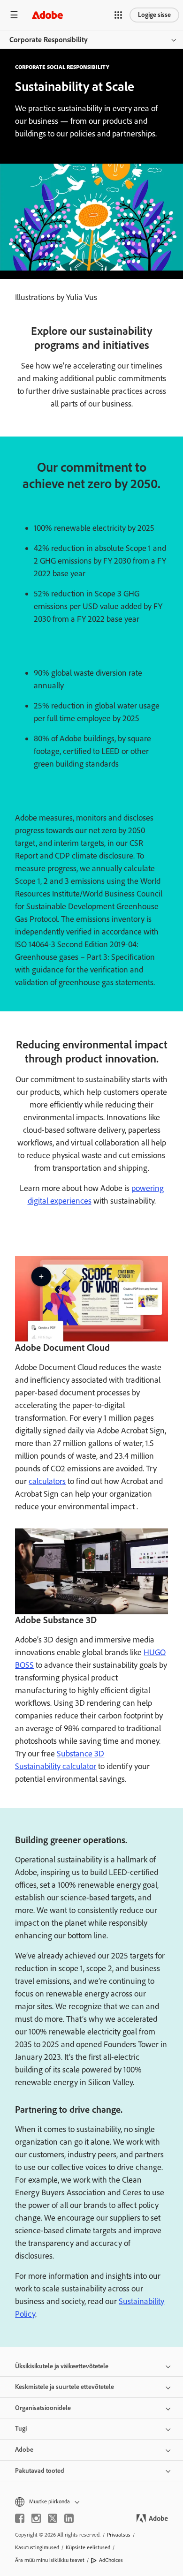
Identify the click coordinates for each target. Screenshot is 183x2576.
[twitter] (53, 2518)
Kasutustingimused (37, 2547)
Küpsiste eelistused (88, 2547)
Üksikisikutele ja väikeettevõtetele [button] (62, 2366)
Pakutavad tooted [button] (40, 2471)
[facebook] (20, 2518)
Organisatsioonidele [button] (43, 2408)
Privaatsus (119, 2535)
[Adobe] (47, 15)
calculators (47, 1481)
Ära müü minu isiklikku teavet (50, 2560)
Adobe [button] (24, 2450)
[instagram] (36, 2518)
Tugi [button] (21, 2429)
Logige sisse (154, 15)
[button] (118, 15)
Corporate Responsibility (49, 40)
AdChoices (111, 2560)
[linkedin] (69, 2518)
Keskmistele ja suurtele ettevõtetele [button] (65, 2387)
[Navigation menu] (14, 15)
